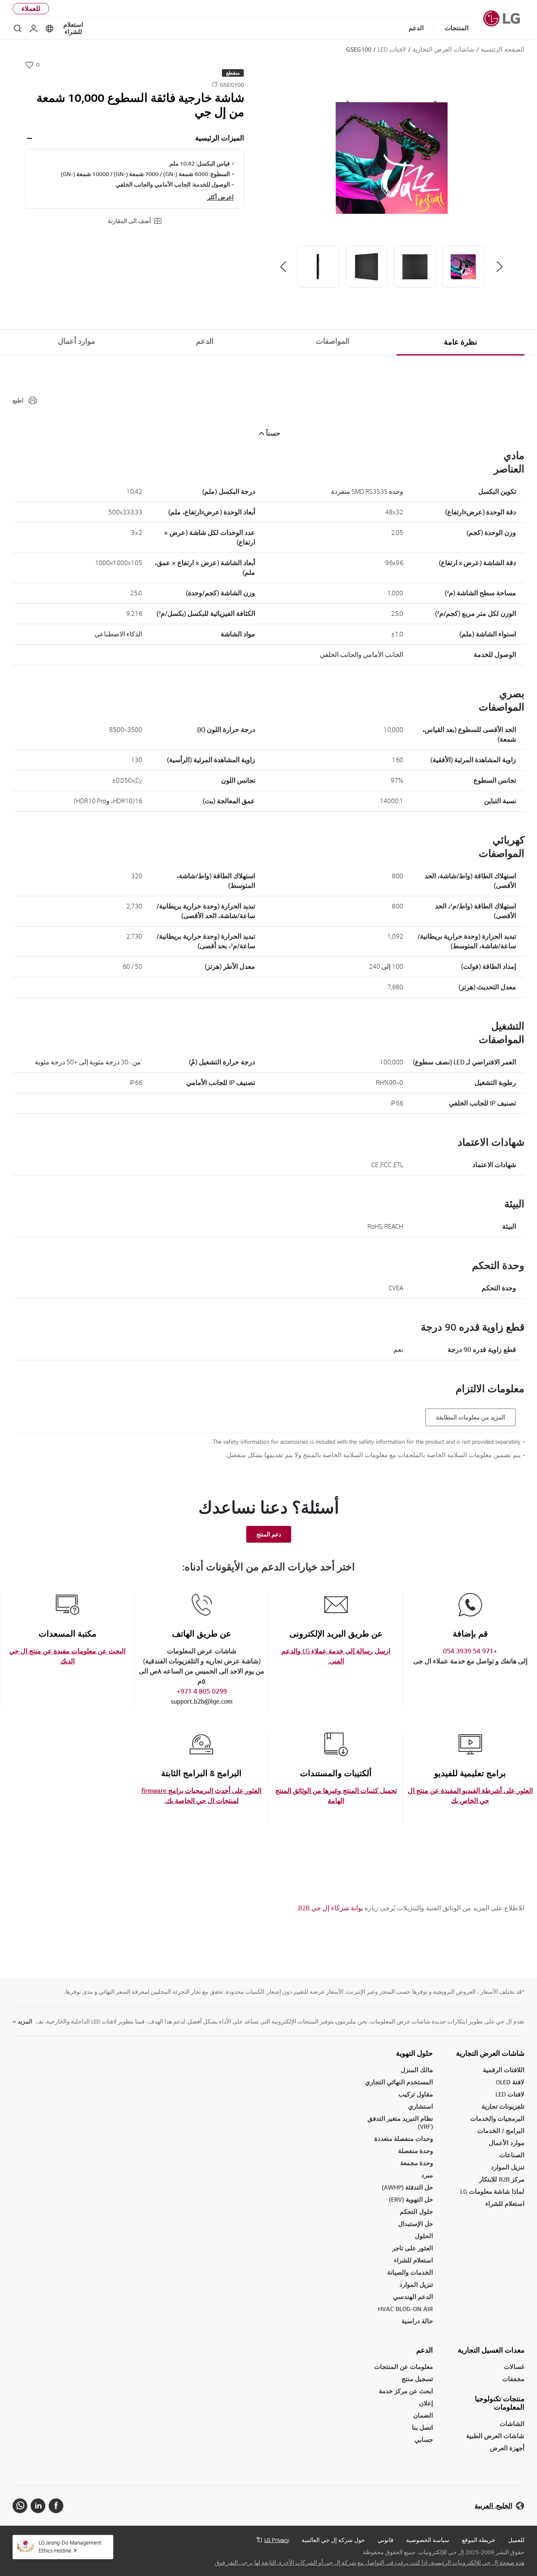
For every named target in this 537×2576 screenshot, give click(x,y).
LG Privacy (277, 2540)
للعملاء (31, 9)
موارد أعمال (77, 341)
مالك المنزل (417, 2070)
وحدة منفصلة (416, 2151)
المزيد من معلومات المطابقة (471, 1417)
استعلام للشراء (73, 28)
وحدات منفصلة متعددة (404, 2139)
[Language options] (50, 29)
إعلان (426, 2403)
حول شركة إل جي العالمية (333, 2540)
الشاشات (512, 2424)
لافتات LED (510, 2094)
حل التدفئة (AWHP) (407, 2187)
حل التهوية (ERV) (411, 2199)
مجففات (513, 2379)
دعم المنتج (269, 1534)
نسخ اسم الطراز (215, 84)
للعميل (516, 2540)
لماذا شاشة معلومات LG (492, 2191)
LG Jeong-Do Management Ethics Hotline (70, 2546)
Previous (500, 267)
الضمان (423, 2415)
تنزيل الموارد (416, 2284)
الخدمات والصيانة (410, 2272)
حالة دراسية (417, 2321)
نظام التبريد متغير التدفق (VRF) (400, 2122)
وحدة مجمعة (417, 2163)
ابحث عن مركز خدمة (406, 2391)
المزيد (25, 2021)
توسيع (29, 138)
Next (283, 267)
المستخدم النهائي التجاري (399, 2082)
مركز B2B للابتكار (502, 2179)
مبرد (427, 2175)
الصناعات (512, 2155)
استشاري (421, 2106)
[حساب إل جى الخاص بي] (34, 29)
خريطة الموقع (479, 2540)
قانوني (386, 2540)
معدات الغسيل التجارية (491, 2350)
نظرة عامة (460, 342)
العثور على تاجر (413, 2248)
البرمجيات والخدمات (497, 2118)
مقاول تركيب (416, 2094)
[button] (391, 157)
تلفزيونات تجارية (503, 2106)
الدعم (205, 341)
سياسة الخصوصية (428, 2540)
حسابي (424, 2440)
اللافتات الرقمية (504, 2070)
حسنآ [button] (273, 433)
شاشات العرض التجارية (490, 2053)
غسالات (514, 2367)
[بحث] (18, 29)
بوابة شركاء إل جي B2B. (330, 1908)
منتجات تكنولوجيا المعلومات (500, 2403)
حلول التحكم (416, 2212)
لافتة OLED (510, 2082)
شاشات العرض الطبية (495, 2436)
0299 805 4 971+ (202, 1691)
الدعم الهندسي (413, 2297)
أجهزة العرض (507, 2448)
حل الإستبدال (416, 2224)
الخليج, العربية (493, 2506)
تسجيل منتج (417, 2379)
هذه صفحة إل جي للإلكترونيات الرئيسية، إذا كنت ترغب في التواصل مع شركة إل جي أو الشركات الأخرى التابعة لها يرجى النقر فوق (370, 2563)
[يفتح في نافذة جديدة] (56, 2506)
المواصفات (333, 341)
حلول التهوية (414, 2053)
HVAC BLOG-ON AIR (405, 2309)
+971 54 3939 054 (470, 1651)
